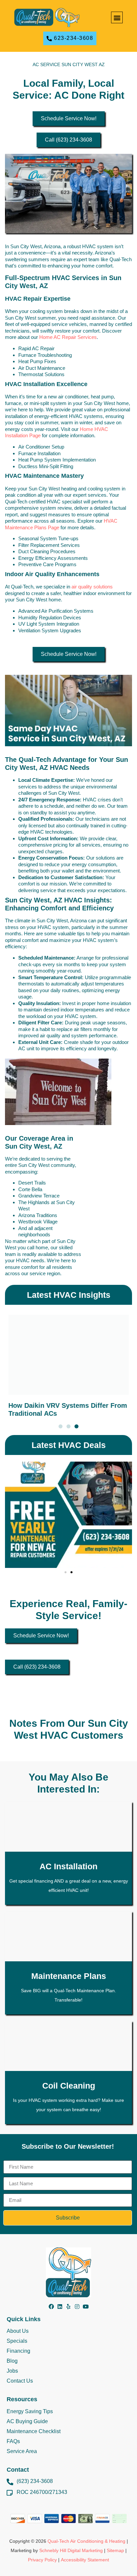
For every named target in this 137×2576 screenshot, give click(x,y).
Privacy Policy (42, 2560)
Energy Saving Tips (30, 2411)
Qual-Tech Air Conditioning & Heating (86, 2541)
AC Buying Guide (27, 2421)
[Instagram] (77, 2307)
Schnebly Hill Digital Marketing (71, 2550)
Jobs (12, 2371)
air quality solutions (92, 587)
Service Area (22, 2451)
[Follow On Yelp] (68, 2307)
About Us (18, 2331)
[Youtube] (86, 2307)
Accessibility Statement (85, 2560)
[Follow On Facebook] (51, 2307)
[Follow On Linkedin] (60, 2307)
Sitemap (115, 2550)
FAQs (13, 2441)
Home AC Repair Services (68, 337)
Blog (12, 2361)
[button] (117, 17)
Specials (17, 2341)
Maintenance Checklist (34, 2431)
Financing (18, 2351)
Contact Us (20, 2381)
